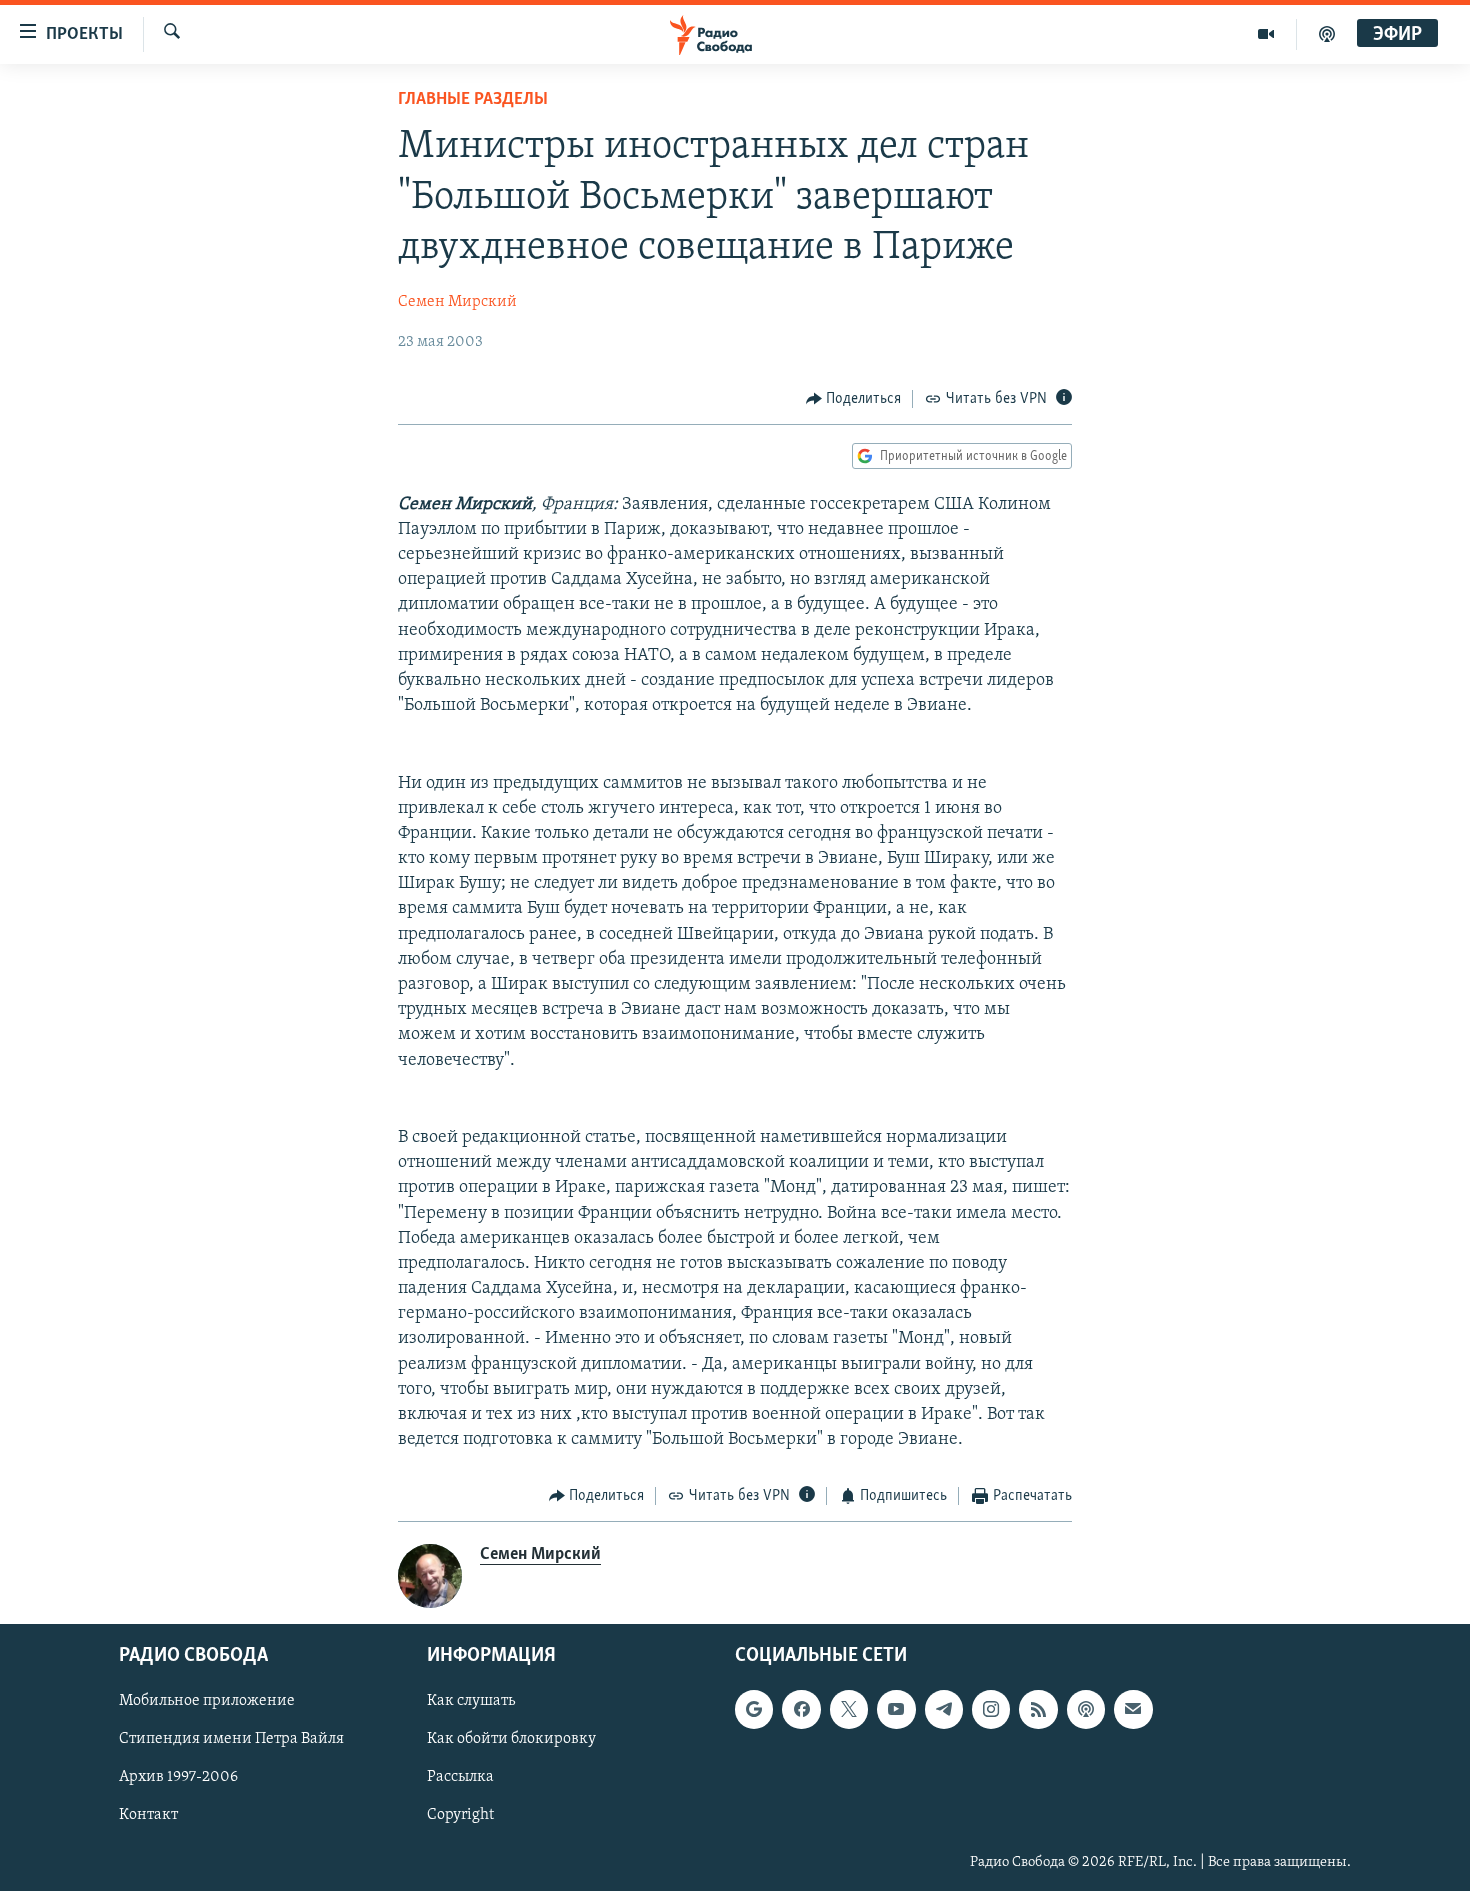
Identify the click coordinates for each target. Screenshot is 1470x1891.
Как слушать (471, 1701)
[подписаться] (1133, 1709)
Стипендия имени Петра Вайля (231, 1739)
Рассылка (460, 1777)
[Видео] (1266, 34)
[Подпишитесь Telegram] (944, 1709)
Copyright (460, 1815)
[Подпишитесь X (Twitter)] (849, 1709)
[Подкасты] (1086, 1709)
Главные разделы (473, 100)
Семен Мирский (457, 302)
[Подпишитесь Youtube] (896, 1709)
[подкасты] (1327, 34)
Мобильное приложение (207, 1701)
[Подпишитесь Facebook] (801, 1709)
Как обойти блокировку (511, 1739)
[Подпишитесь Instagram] (991, 1709)
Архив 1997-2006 (178, 1777)
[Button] (854, 399)
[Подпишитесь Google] (754, 1709)
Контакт (148, 1815)
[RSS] (1038, 1709)
